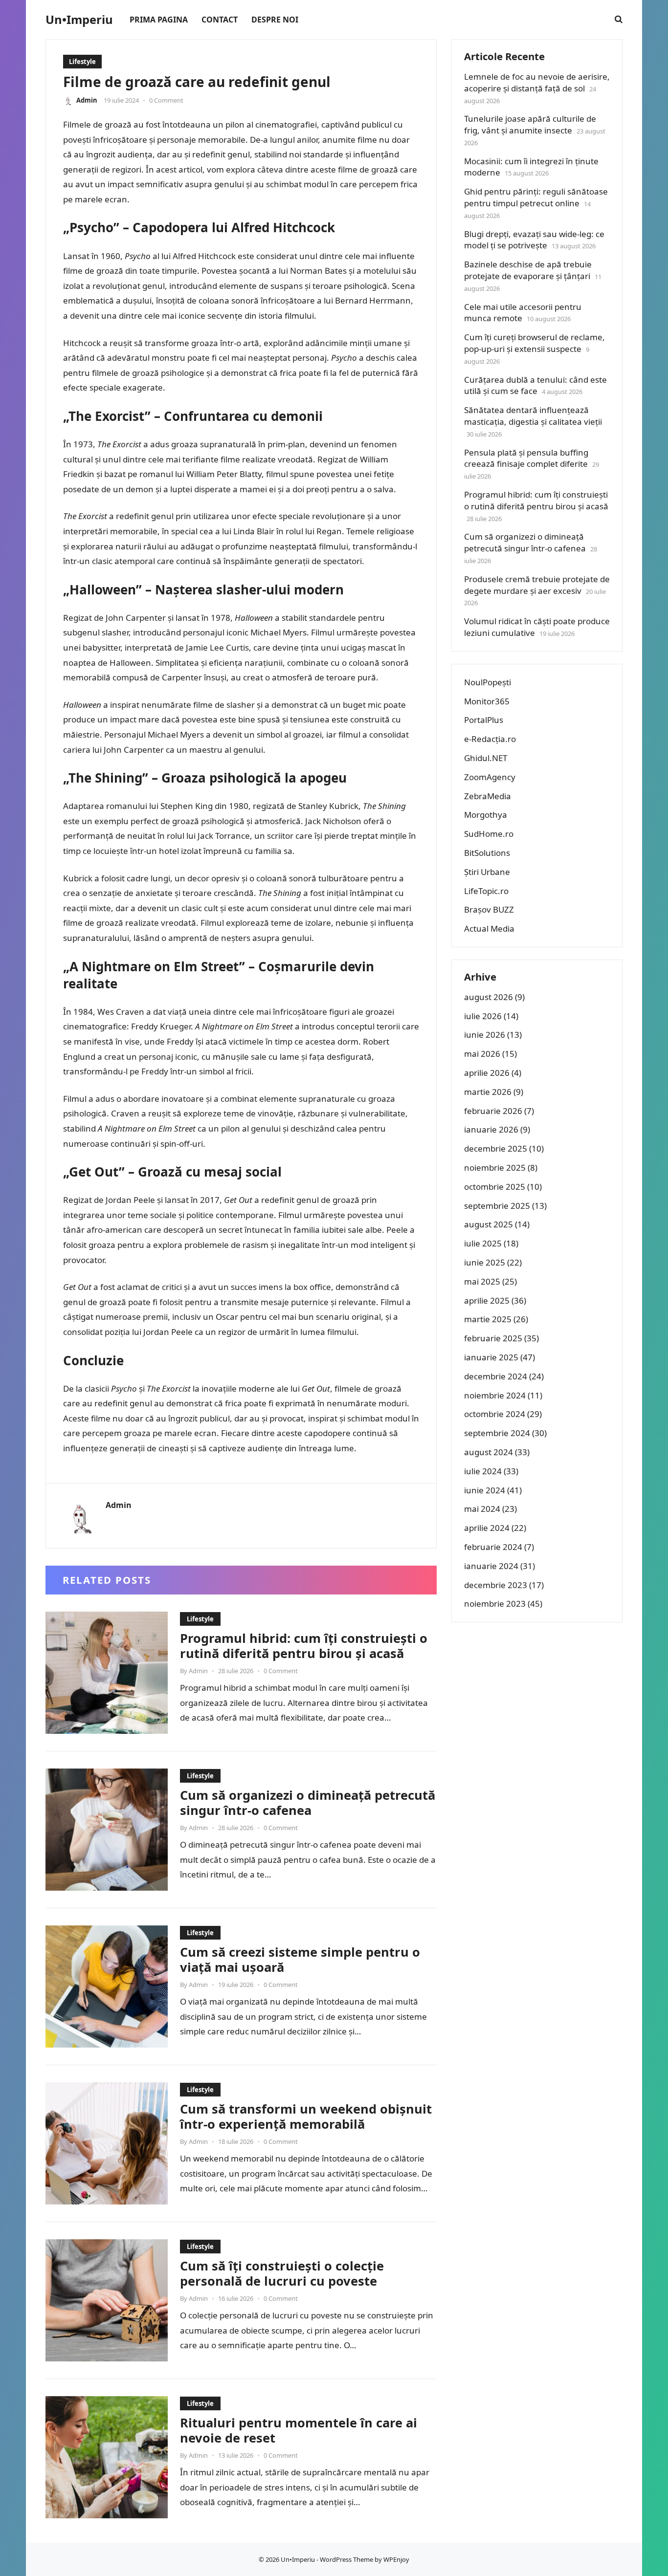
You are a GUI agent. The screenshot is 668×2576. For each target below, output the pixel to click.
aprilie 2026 (487, 1073)
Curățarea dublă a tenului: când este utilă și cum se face (535, 385)
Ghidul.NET (486, 758)
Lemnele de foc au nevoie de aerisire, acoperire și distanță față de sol (537, 82)
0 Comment (166, 100)
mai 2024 (482, 1509)
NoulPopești (488, 682)
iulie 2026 (483, 1016)
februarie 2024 (493, 1547)
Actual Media (489, 928)
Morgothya (486, 815)
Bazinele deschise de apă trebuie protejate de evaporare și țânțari (528, 270)
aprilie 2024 (487, 1528)
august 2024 (489, 1452)
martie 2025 (488, 1319)
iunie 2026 (485, 1035)
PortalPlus (484, 720)
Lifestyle (82, 62)
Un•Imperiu (79, 20)
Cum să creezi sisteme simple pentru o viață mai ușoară (300, 1960)
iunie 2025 (485, 1262)
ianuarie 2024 (491, 1566)
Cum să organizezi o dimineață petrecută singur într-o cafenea (308, 1803)
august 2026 (489, 997)
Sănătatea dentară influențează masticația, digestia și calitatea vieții (533, 416)
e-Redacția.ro (490, 739)
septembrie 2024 (497, 1433)
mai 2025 (482, 1281)
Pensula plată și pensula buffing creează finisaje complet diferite (526, 458)
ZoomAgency (490, 777)
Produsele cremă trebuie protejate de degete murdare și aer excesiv (537, 585)
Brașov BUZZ (489, 909)
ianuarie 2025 (491, 1357)
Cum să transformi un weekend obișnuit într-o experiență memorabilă (306, 2117)
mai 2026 (482, 1054)
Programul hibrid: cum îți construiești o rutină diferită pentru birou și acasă (304, 1646)
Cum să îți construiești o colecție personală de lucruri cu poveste (282, 2273)
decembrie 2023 (496, 1585)
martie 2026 (488, 1092)
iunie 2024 (485, 1490)
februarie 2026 (493, 1111)
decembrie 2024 (496, 1376)
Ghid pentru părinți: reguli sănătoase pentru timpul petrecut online (536, 197)
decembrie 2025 (496, 1148)
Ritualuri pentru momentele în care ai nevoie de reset (299, 2430)
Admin (87, 100)
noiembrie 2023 (495, 1604)
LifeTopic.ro (486, 891)
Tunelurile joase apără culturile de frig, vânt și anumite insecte (530, 124)
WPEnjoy (396, 2559)
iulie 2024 (483, 1471)
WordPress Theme (346, 2559)
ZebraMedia (488, 796)
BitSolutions (487, 853)
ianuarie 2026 (491, 1129)
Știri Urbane (487, 872)
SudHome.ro (489, 834)
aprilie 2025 (487, 1300)
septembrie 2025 (497, 1206)
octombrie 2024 (495, 1414)
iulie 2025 (483, 1243)
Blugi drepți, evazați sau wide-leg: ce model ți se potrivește (534, 240)
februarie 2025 (493, 1338)
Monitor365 (487, 701)
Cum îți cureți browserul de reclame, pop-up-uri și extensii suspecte (534, 343)
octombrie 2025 (495, 1187)
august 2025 (489, 1224)
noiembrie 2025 (495, 1168)
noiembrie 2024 (495, 1395)
